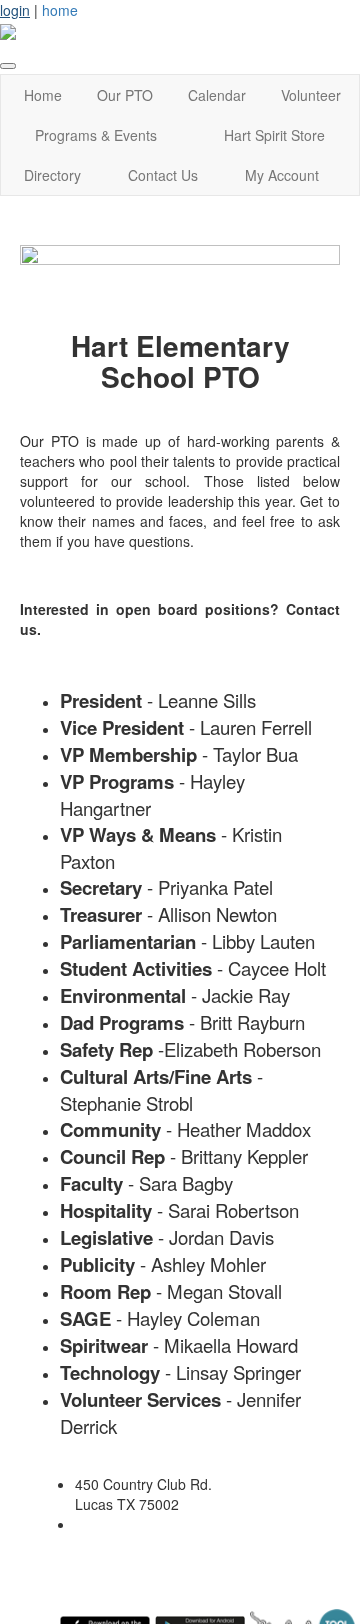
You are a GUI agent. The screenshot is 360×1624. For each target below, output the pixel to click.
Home (43, 95)
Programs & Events (96, 135)
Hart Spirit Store (274, 135)
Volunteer (311, 95)
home (60, 10)
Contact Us (163, 175)
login (15, 10)
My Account (282, 175)
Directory (52, 175)
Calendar (217, 95)
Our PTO (125, 95)
